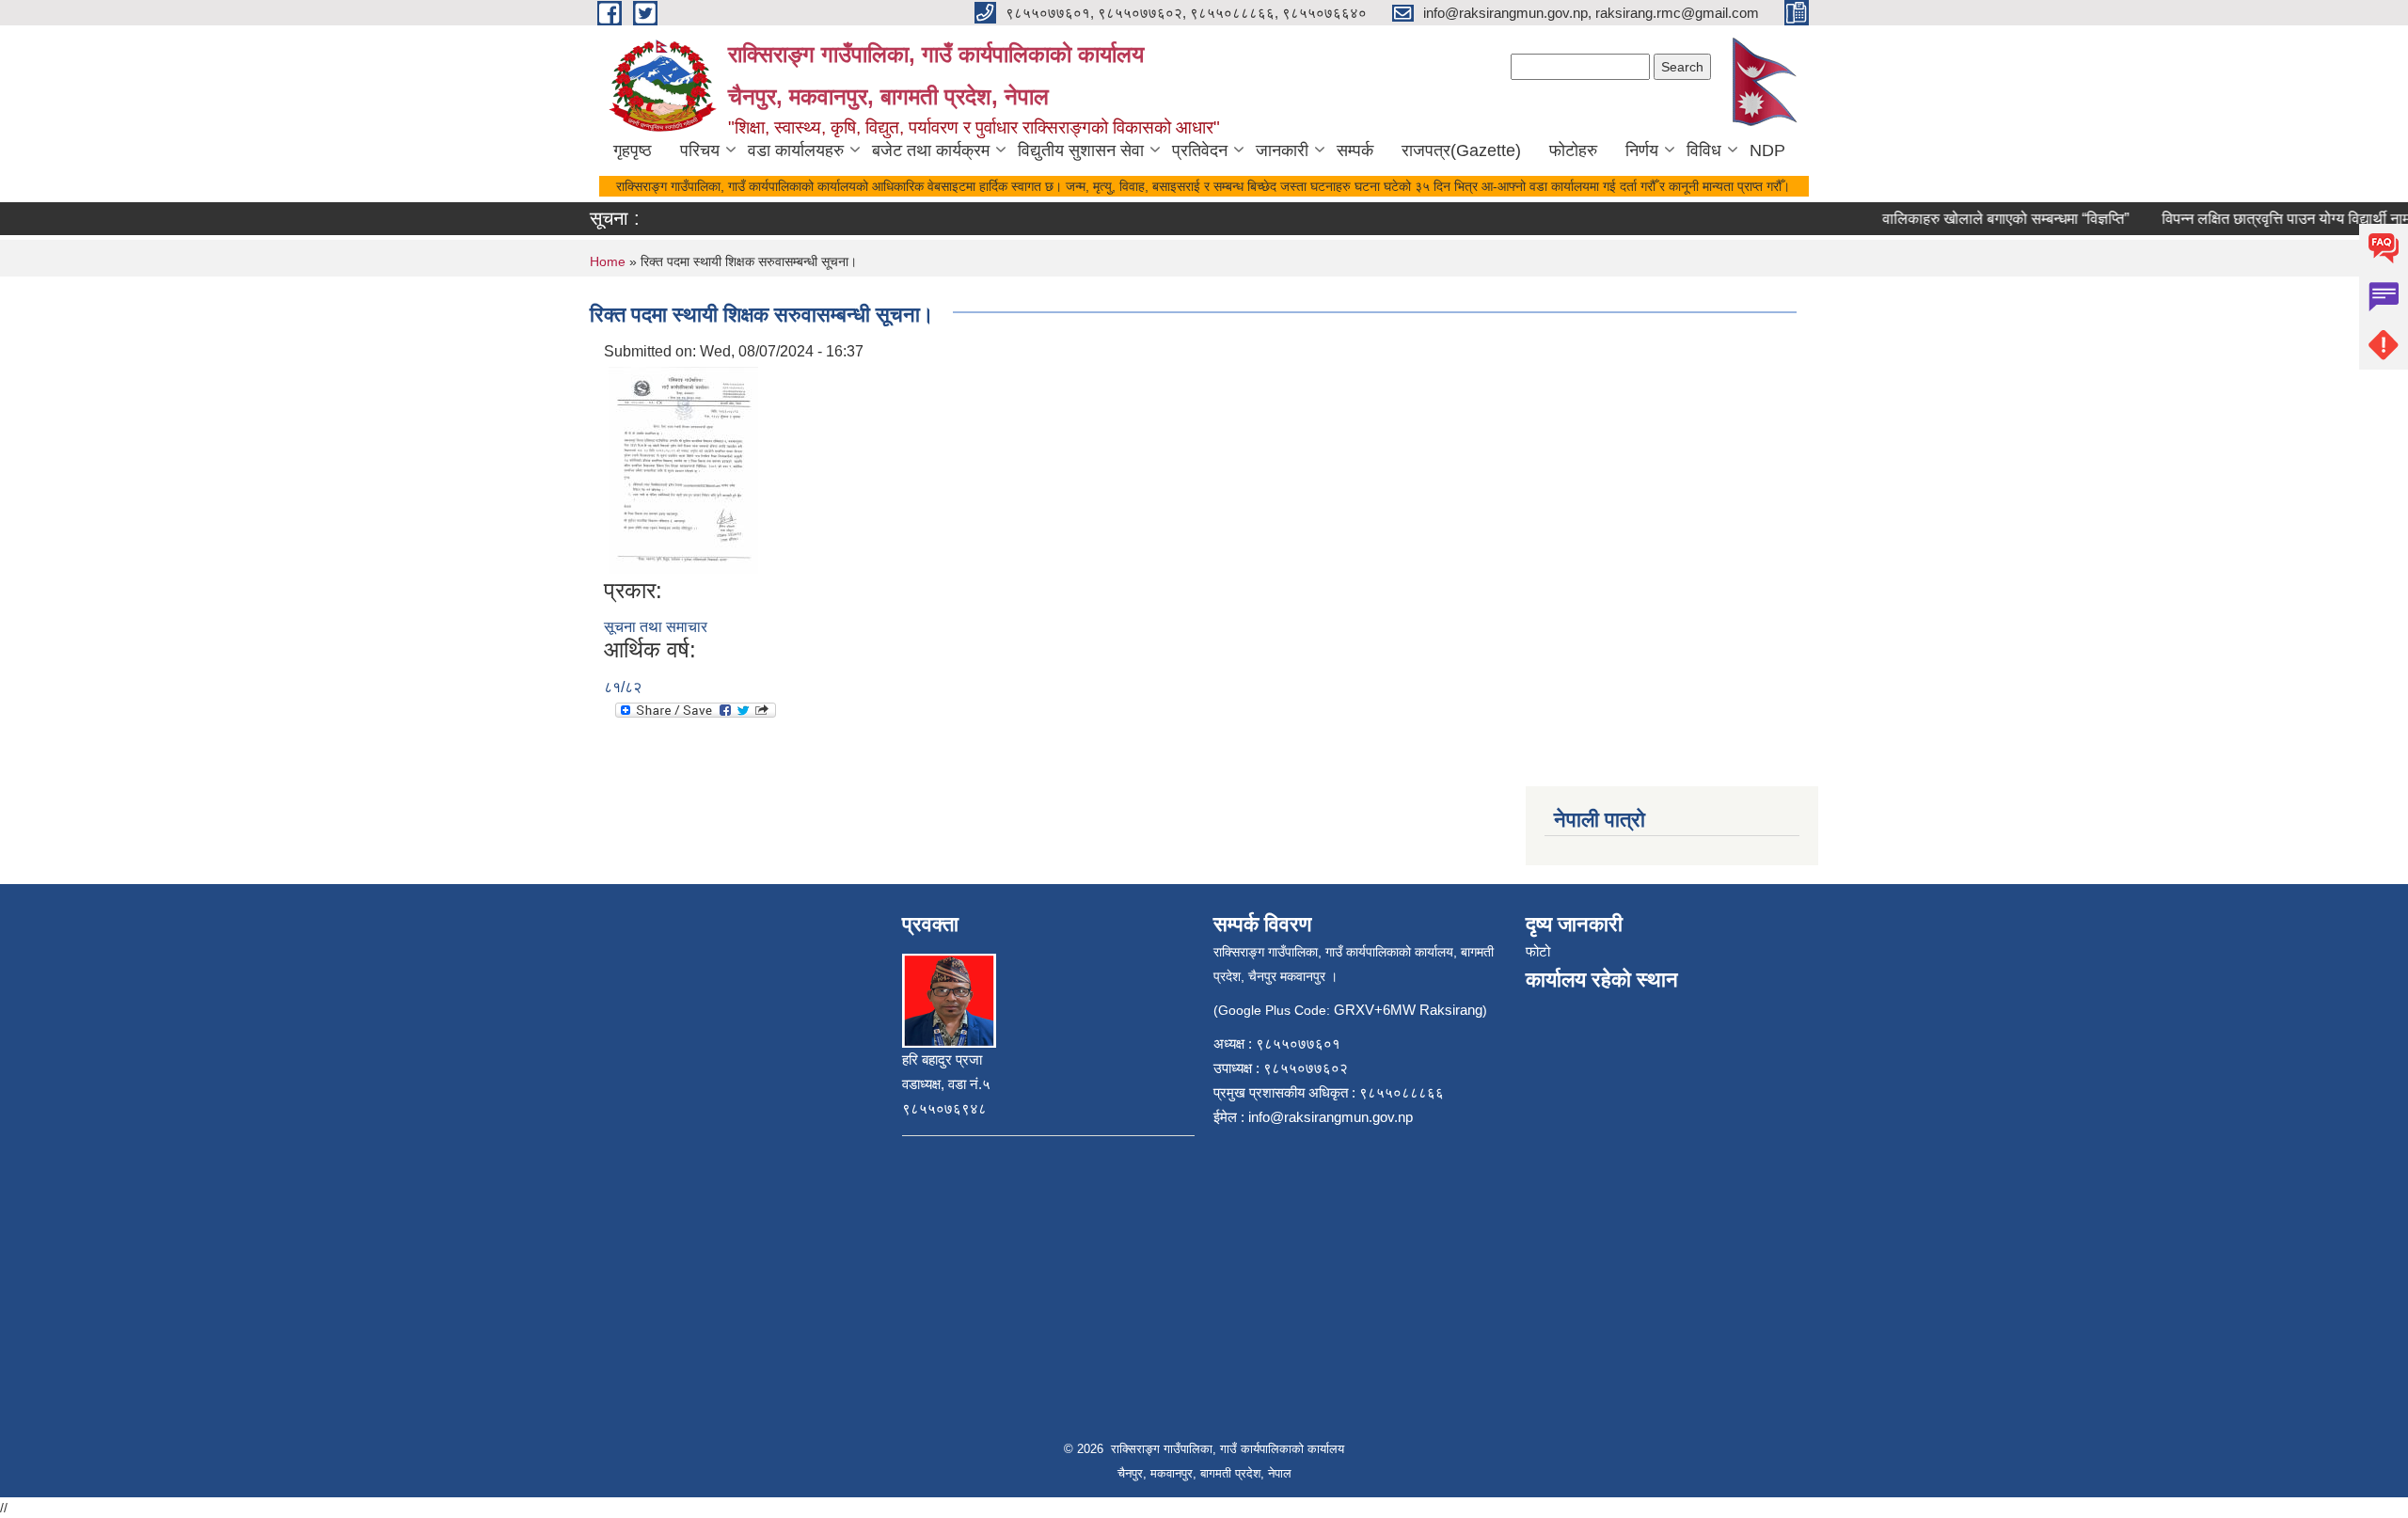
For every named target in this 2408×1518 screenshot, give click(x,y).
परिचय (700, 150)
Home (608, 261)
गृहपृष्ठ (633, 150)
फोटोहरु (1573, 150)
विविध (1704, 150)
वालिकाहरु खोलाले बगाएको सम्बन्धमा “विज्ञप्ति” (1987, 219)
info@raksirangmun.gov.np (1331, 1117)
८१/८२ (623, 687)
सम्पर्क (1355, 150)
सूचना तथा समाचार (656, 627)
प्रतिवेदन (1200, 150)
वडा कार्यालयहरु (796, 150)
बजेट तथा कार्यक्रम (931, 150)
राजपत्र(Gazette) (1461, 150)
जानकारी (1282, 150)
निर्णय (1642, 150)
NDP (1767, 150)
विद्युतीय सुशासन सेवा (1081, 150)
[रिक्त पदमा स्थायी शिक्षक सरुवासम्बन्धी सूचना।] (683, 469)
